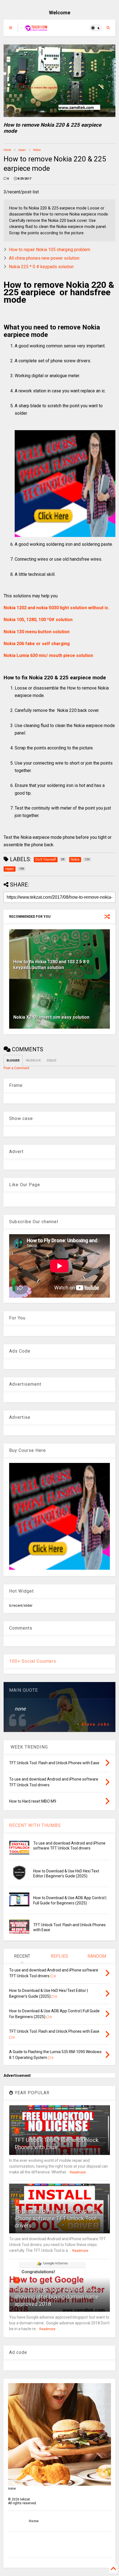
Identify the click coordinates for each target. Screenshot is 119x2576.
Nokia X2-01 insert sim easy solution (51, 1017)
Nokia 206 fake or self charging (37, 644)
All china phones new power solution (44, 258)
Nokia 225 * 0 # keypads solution (41, 267)
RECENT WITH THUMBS (35, 1825)
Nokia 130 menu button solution (37, 632)
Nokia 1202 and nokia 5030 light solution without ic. (56, 608)
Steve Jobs (96, 1724)
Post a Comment (16, 1068)
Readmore (78, 2172)
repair (22, 150)
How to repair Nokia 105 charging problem (50, 250)
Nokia (37, 150)
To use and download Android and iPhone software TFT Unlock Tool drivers (56, 2218)
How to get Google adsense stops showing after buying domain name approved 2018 (57, 2297)
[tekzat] (36, 30)
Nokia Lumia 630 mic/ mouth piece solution (48, 655)
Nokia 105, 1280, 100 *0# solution (38, 620)
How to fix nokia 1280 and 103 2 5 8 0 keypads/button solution (51, 965)
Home (7, 150)
